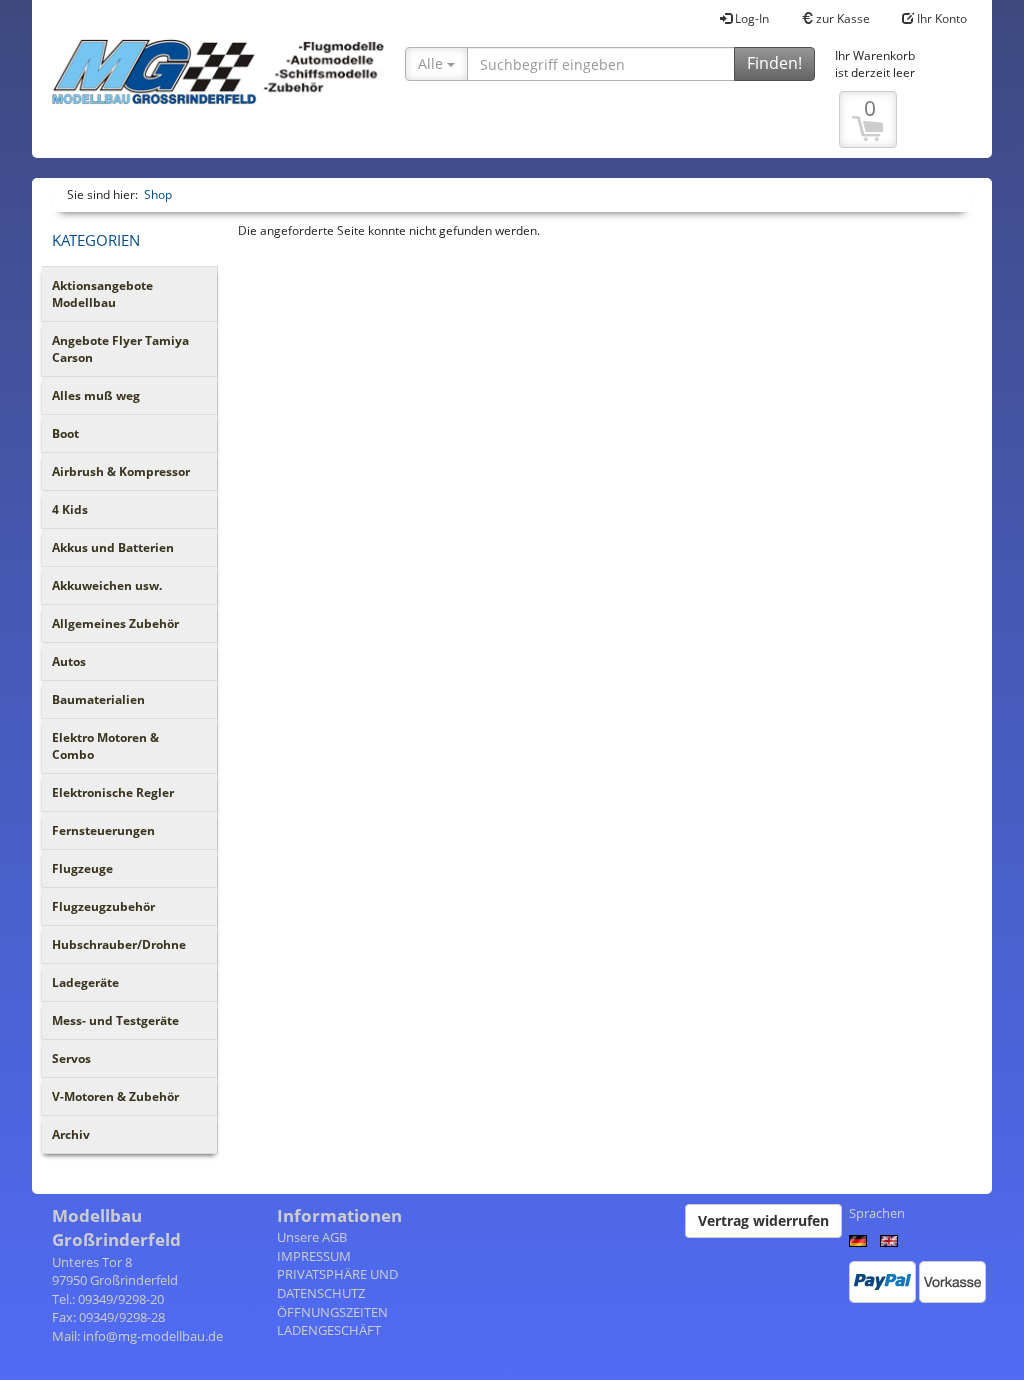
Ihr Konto (940, 18)
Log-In (750, 18)
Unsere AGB (312, 1237)
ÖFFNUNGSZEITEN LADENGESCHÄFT (332, 1321)
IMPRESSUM (314, 1256)
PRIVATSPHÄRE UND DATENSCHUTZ (337, 1283)
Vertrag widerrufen (763, 1220)
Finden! (774, 63)
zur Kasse (841, 18)
